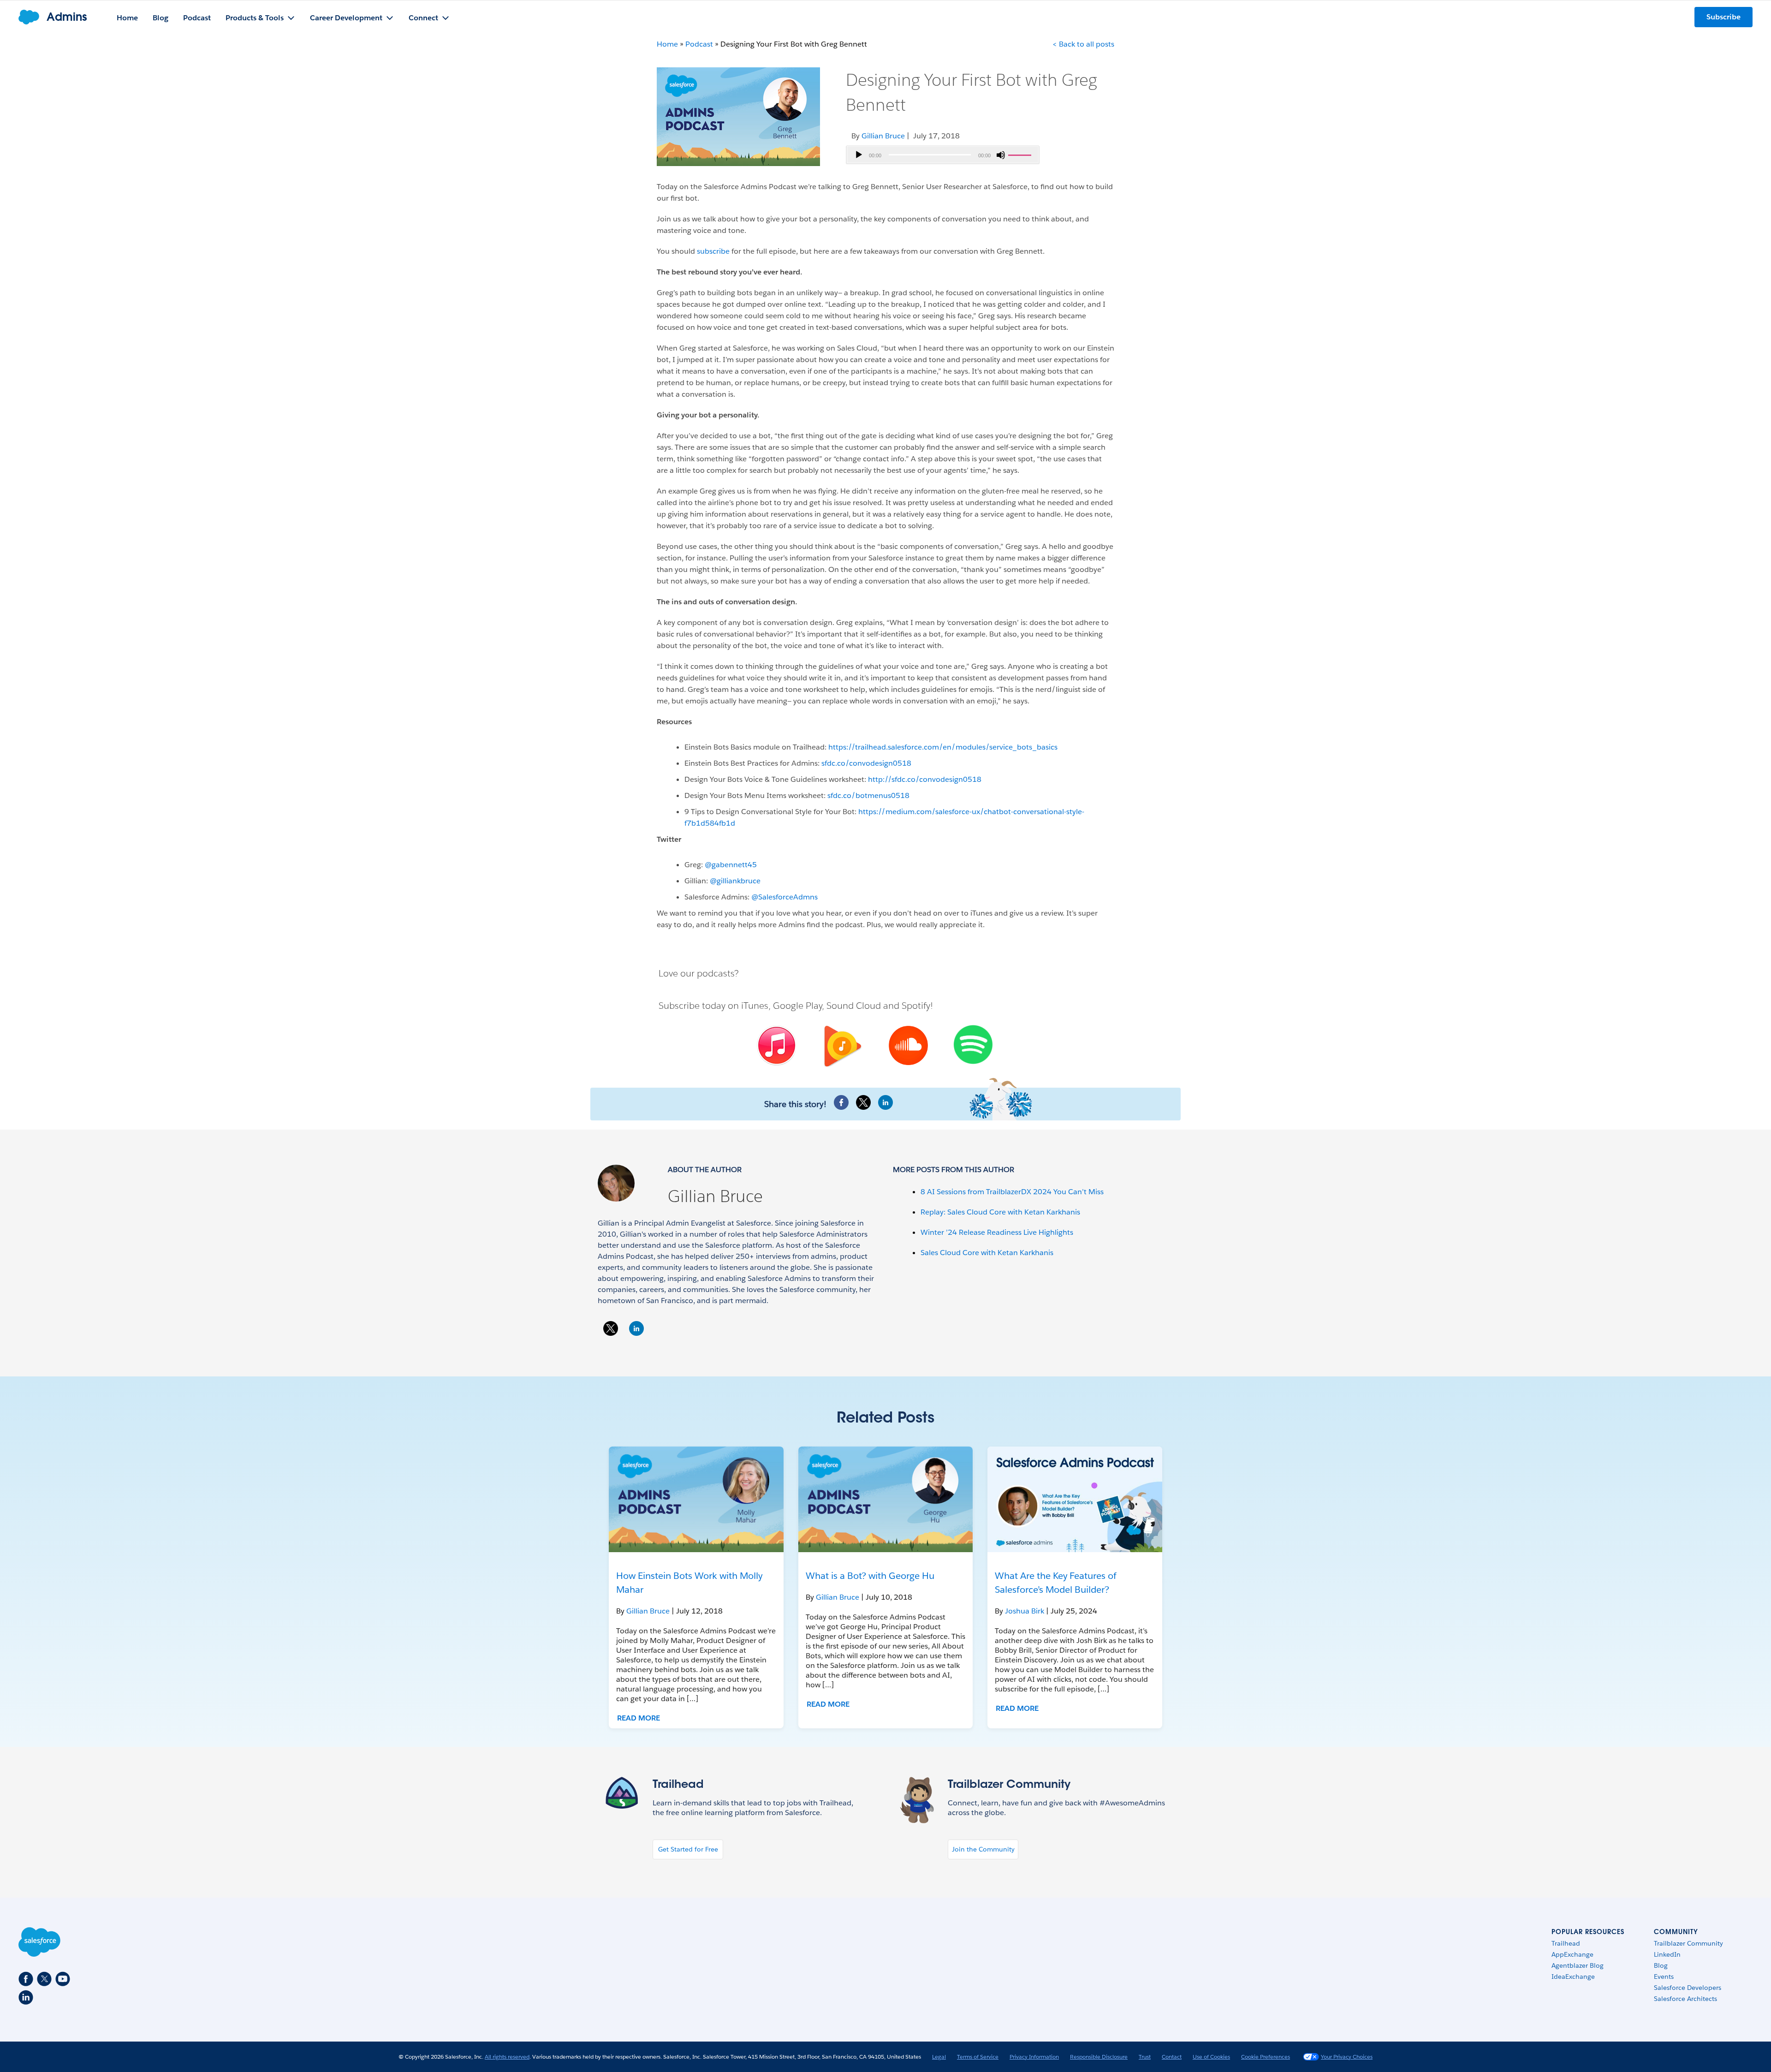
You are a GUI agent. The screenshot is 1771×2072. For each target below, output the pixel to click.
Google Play (797, 1006)
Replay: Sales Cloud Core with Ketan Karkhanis (1000, 1212)
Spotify (916, 1006)
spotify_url (973, 1045)
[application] (943, 155)
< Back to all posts (1083, 44)
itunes (775, 1046)
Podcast (699, 44)
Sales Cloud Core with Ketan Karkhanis (987, 1253)
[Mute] (1001, 155)
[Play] (859, 155)
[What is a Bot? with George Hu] (886, 1499)
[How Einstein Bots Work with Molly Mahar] (696, 1499)
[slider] (1021, 154)
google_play (841, 1047)
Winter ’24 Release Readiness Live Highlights (997, 1232)
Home (667, 44)
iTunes (755, 1006)
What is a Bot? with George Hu (870, 1576)
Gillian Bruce (715, 1196)
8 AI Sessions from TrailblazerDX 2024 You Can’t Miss (1012, 1192)
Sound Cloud (854, 1006)
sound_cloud (907, 1046)
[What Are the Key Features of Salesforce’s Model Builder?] (1075, 1499)
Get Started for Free (688, 1849)
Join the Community (983, 1849)
